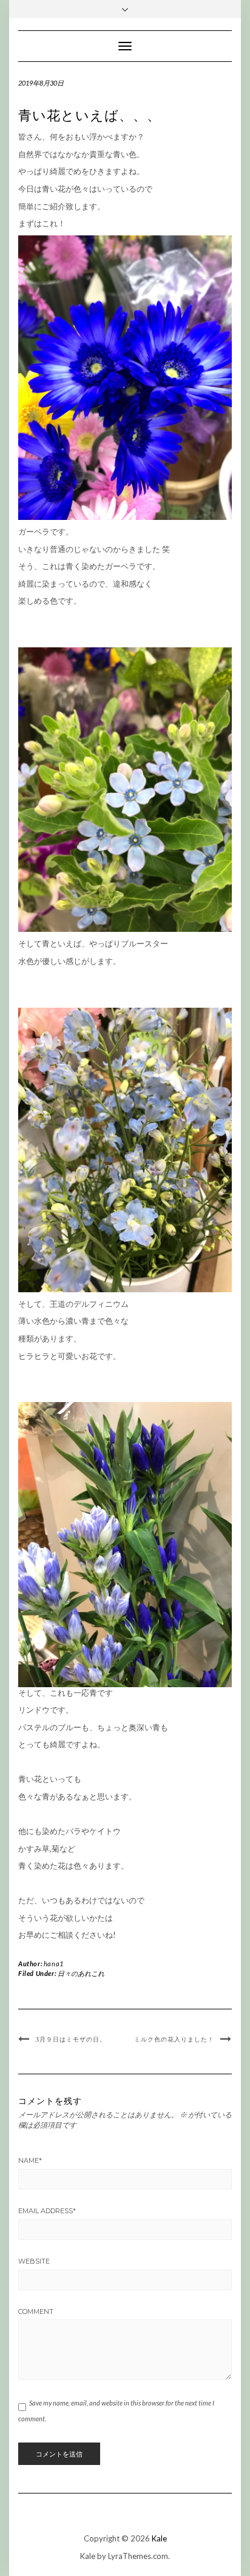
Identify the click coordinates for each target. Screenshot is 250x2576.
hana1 (54, 1964)
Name (30, 2160)
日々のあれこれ (81, 1973)
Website (34, 2261)
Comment (36, 2311)
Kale (159, 2538)
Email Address (47, 2211)
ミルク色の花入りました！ (174, 2039)
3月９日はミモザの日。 (71, 2039)
